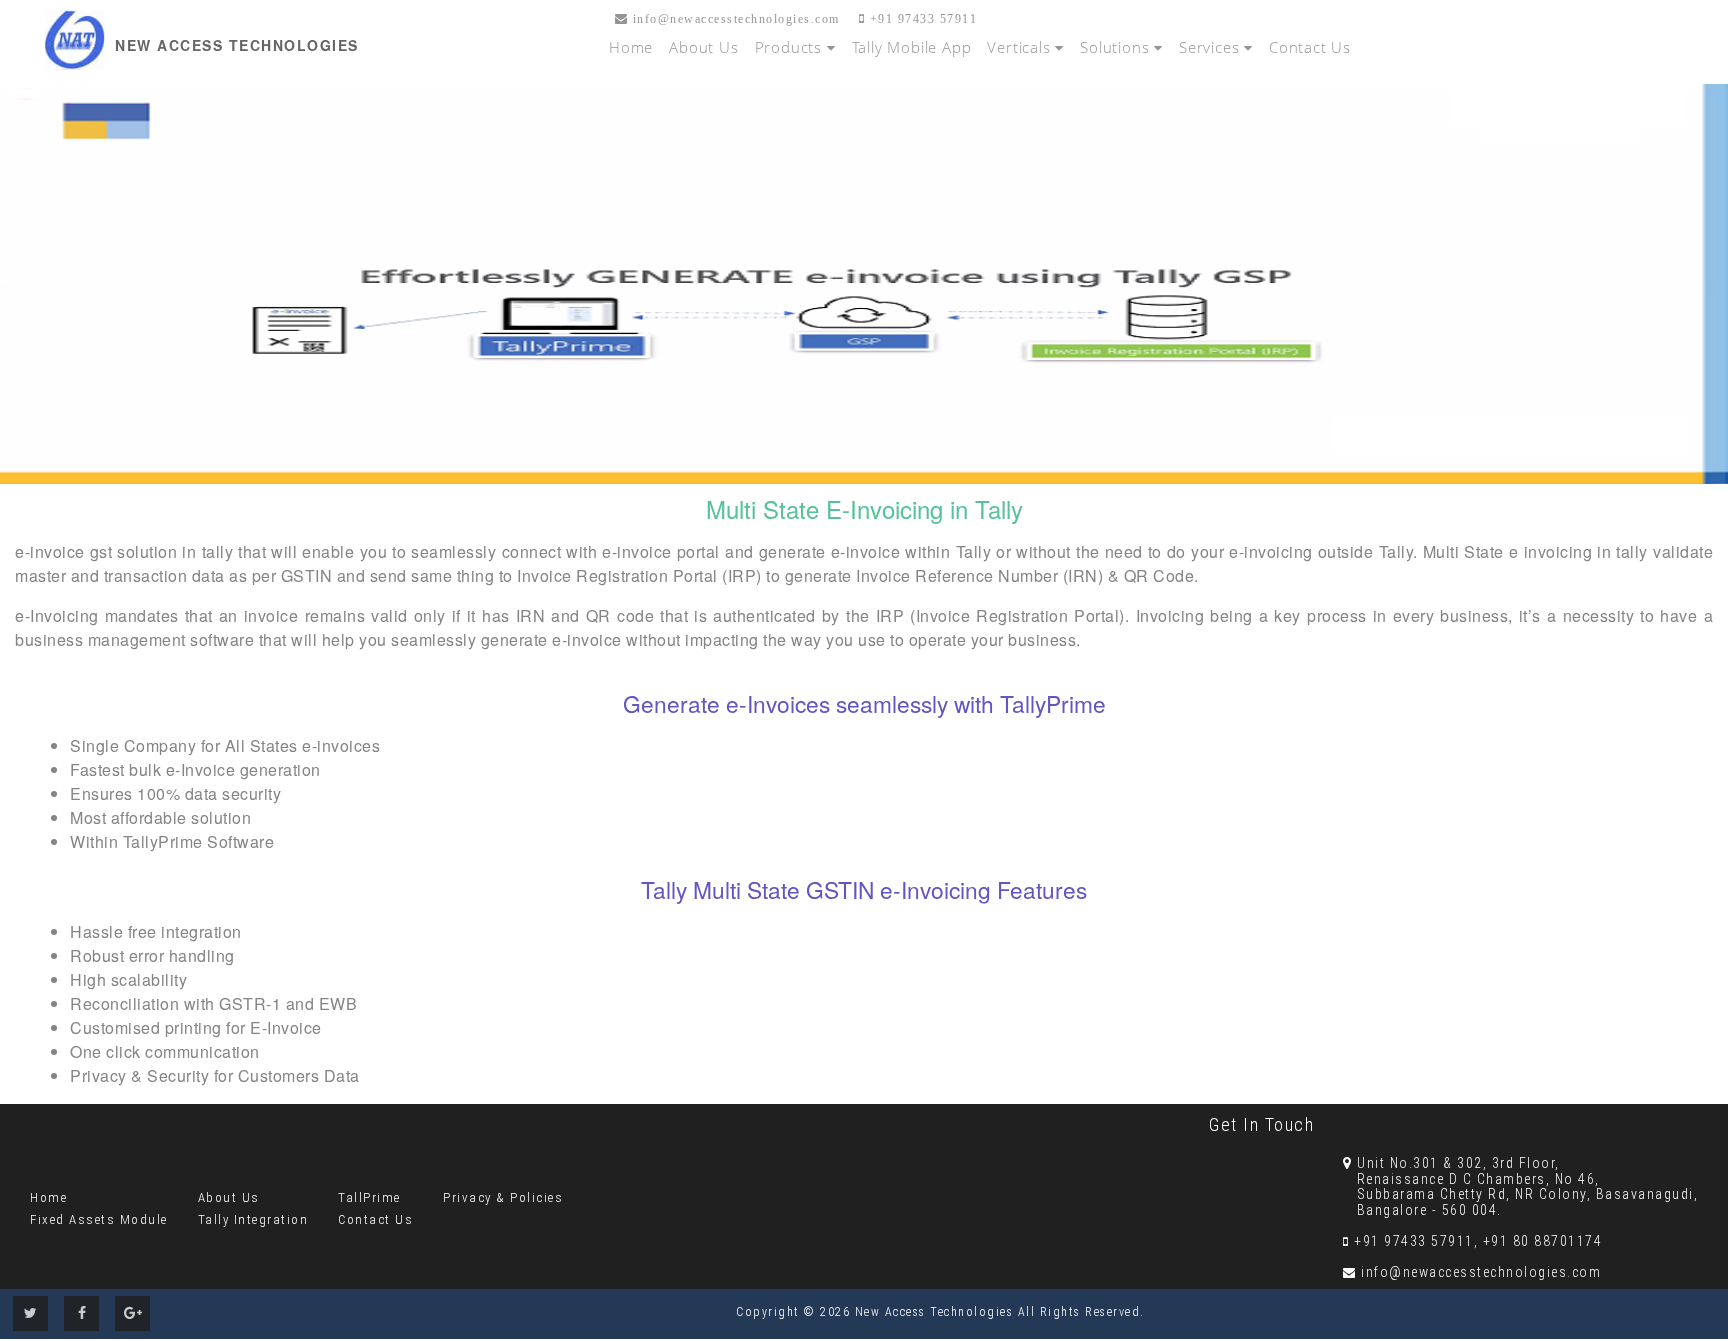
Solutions (1117, 47)
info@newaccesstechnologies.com (734, 19)
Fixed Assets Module (99, 1219)
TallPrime (369, 1197)
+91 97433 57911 (921, 19)
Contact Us (1310, 47)
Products (791, 47)
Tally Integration (253, 1219)
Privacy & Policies (503, 1197)
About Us (703, 47)
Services (1211, 47)
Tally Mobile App (912, 47)
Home (631, 47)
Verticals (1021, 47)
